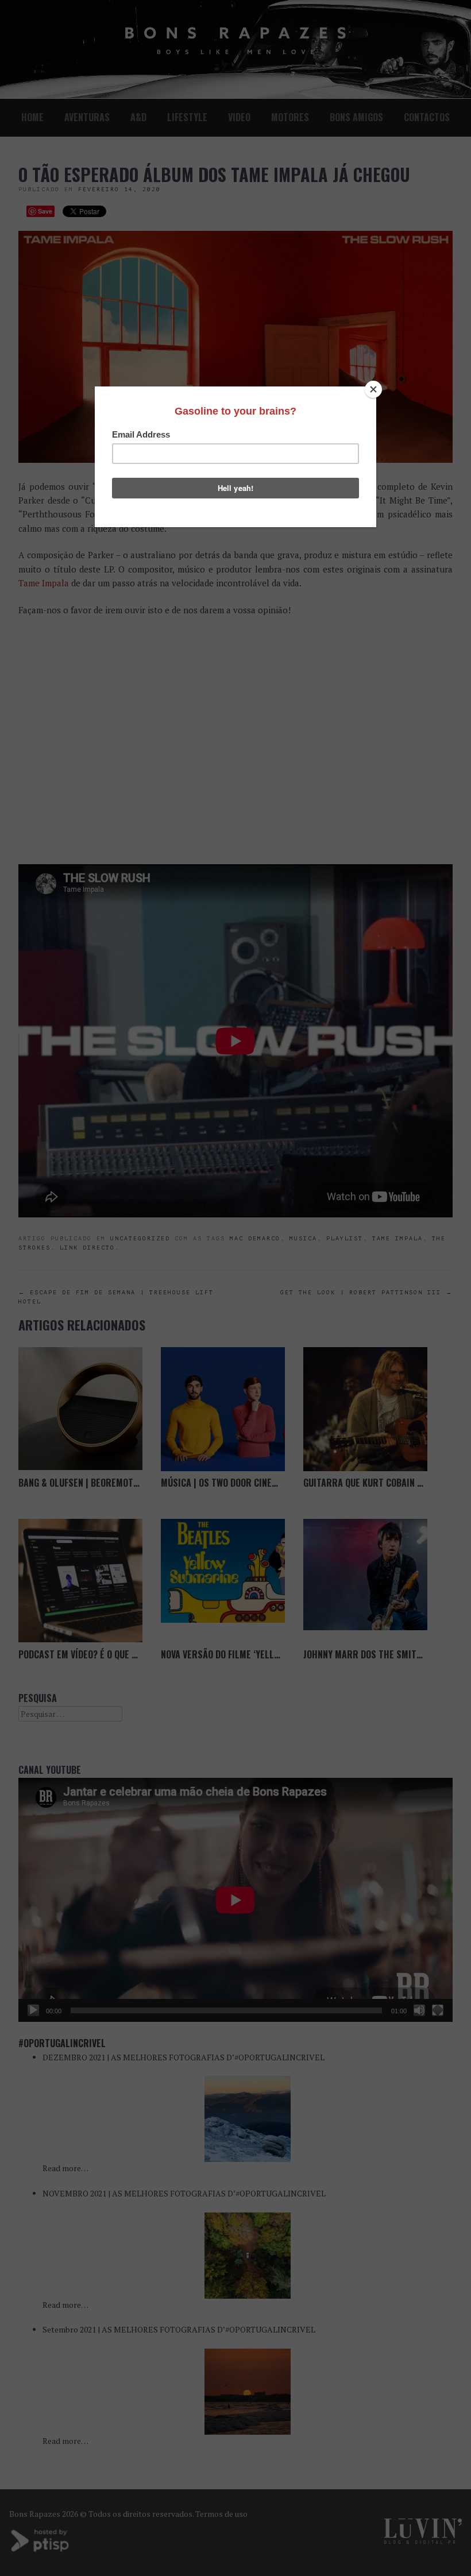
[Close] (373, 389)
